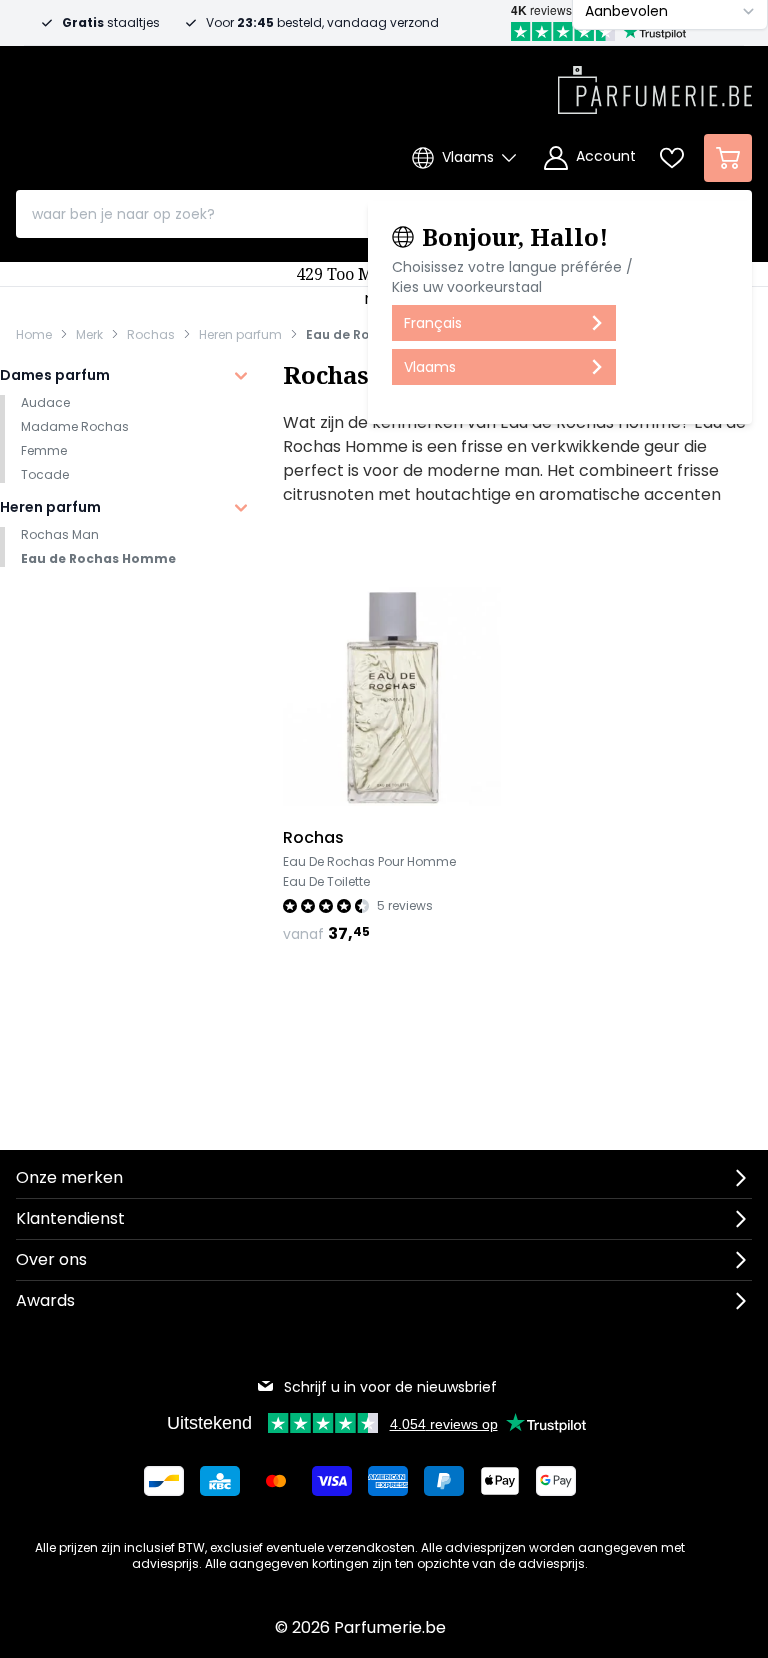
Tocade (45, 474)
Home (34, 335)
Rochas (151, 335)
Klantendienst (70, 1218)
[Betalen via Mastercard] (276, 1481)
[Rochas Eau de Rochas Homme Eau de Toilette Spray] (392, 696)
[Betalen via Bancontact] (164, 1481)
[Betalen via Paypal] (444, 1481)
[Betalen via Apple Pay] (500, 1481)
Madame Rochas (75, 426)
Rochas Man (60, 534)
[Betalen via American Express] (388, 1481)
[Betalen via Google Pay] (556, 1481)
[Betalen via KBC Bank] (220, 1481)
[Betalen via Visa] (332, 1481)
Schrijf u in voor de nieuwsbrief (390, 1387)
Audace (45, 402)
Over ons (51, 1259)
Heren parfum (240, 335)
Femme (44, 450)
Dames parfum (55, 375)
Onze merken (69, 1177)
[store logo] (655, 84)
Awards (45, 1300)
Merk (89, 335)
